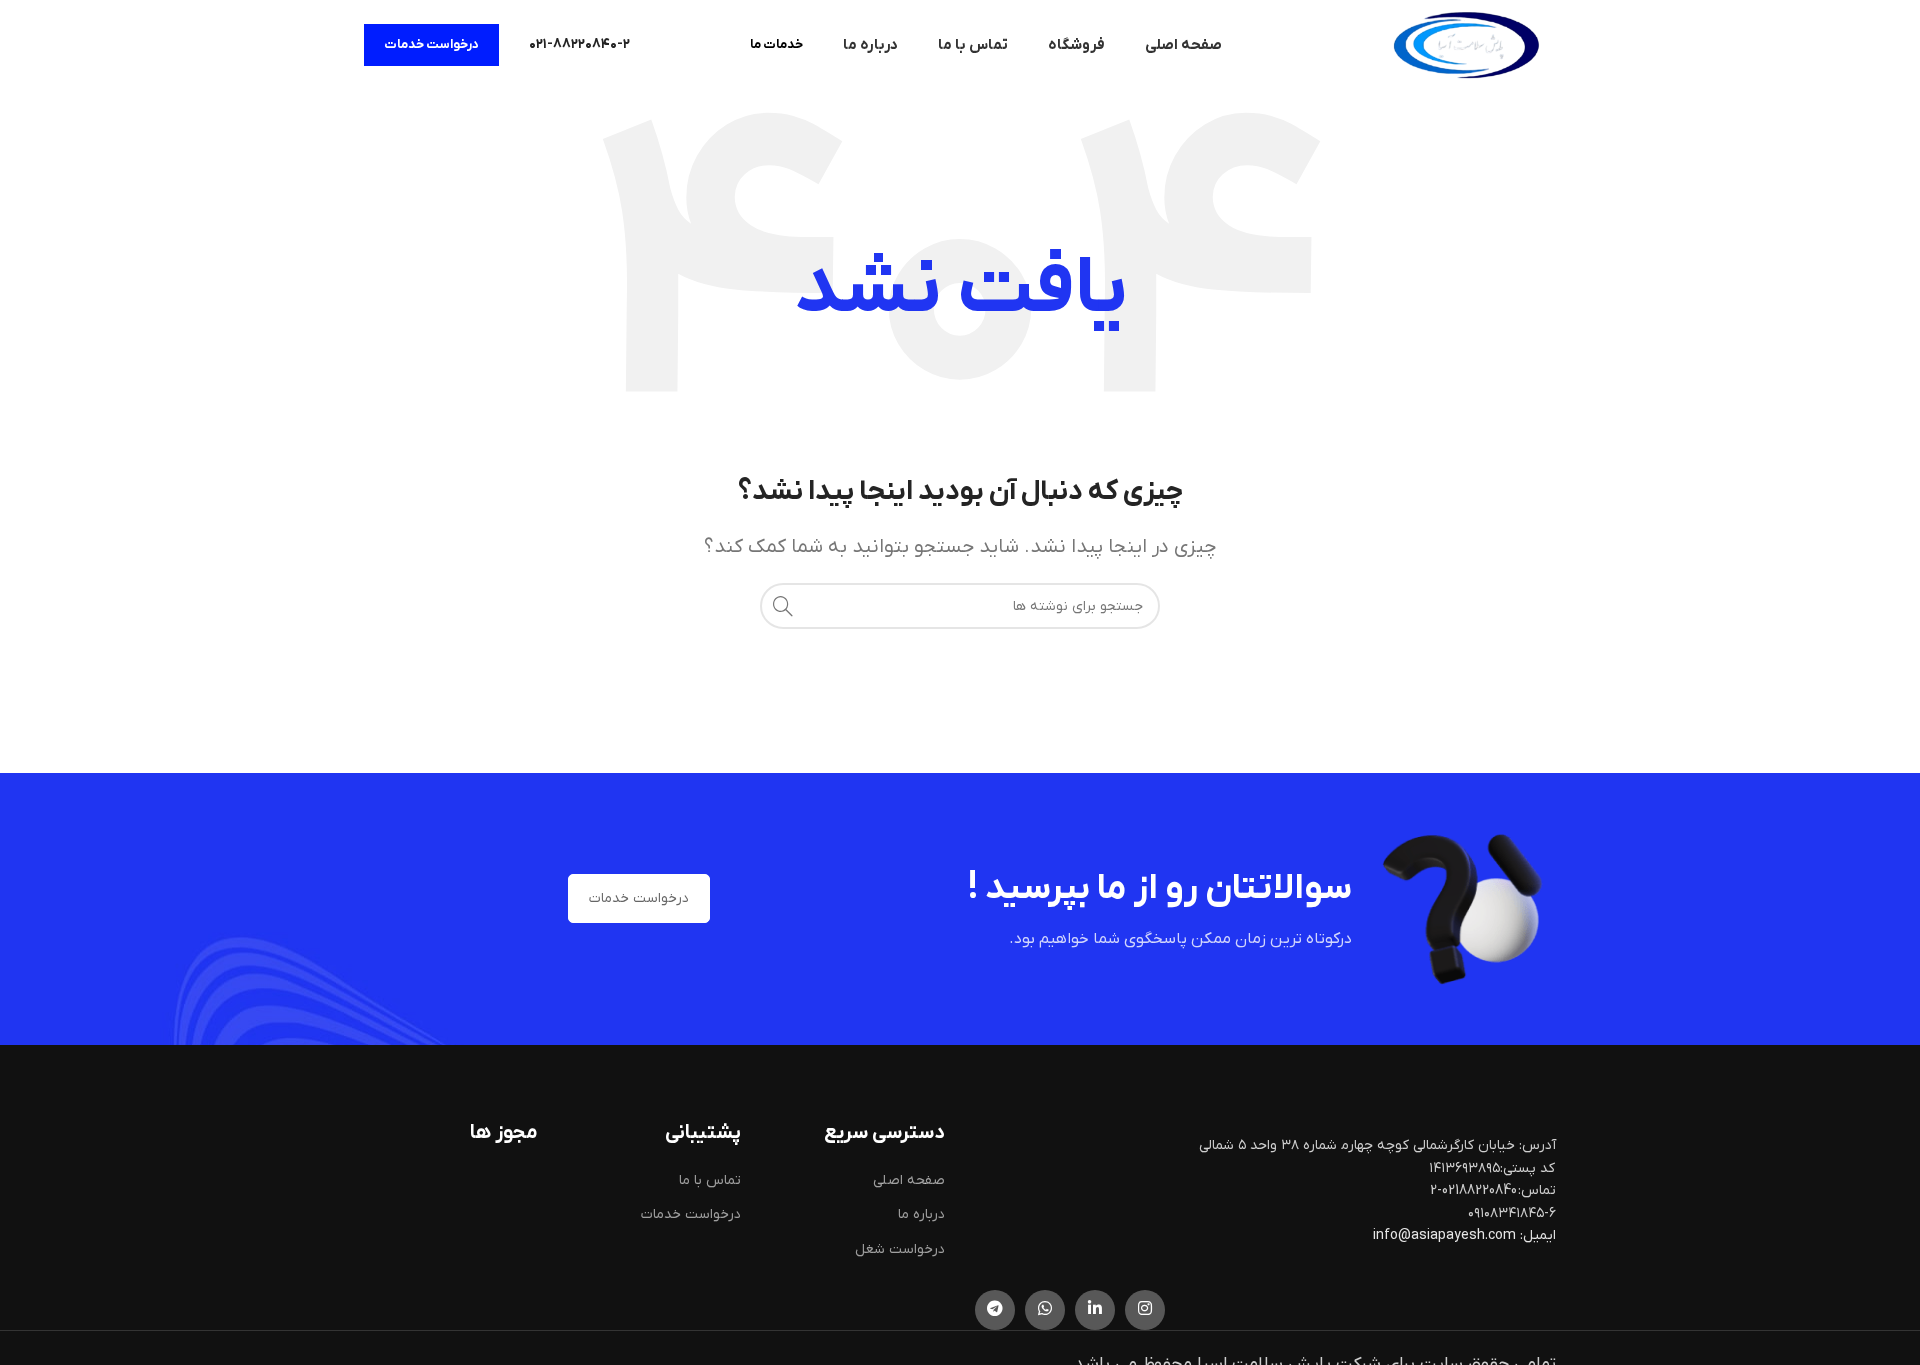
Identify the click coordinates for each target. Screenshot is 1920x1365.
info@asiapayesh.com (1446, 1235)
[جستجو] (783, 606)
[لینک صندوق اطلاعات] (579, 45)
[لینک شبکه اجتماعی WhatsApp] (1045, 1310)
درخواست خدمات (431, 44)
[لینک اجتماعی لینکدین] (1095, 1310)
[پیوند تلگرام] (995, 1310)
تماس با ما (710, 1180)
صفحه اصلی (909, 1180)
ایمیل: (1538, 1235)
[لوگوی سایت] (1466, 44)
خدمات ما (776, 44)
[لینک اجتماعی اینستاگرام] (1145, 1310)
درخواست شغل (900, 1249)
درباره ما (921, 1214)
